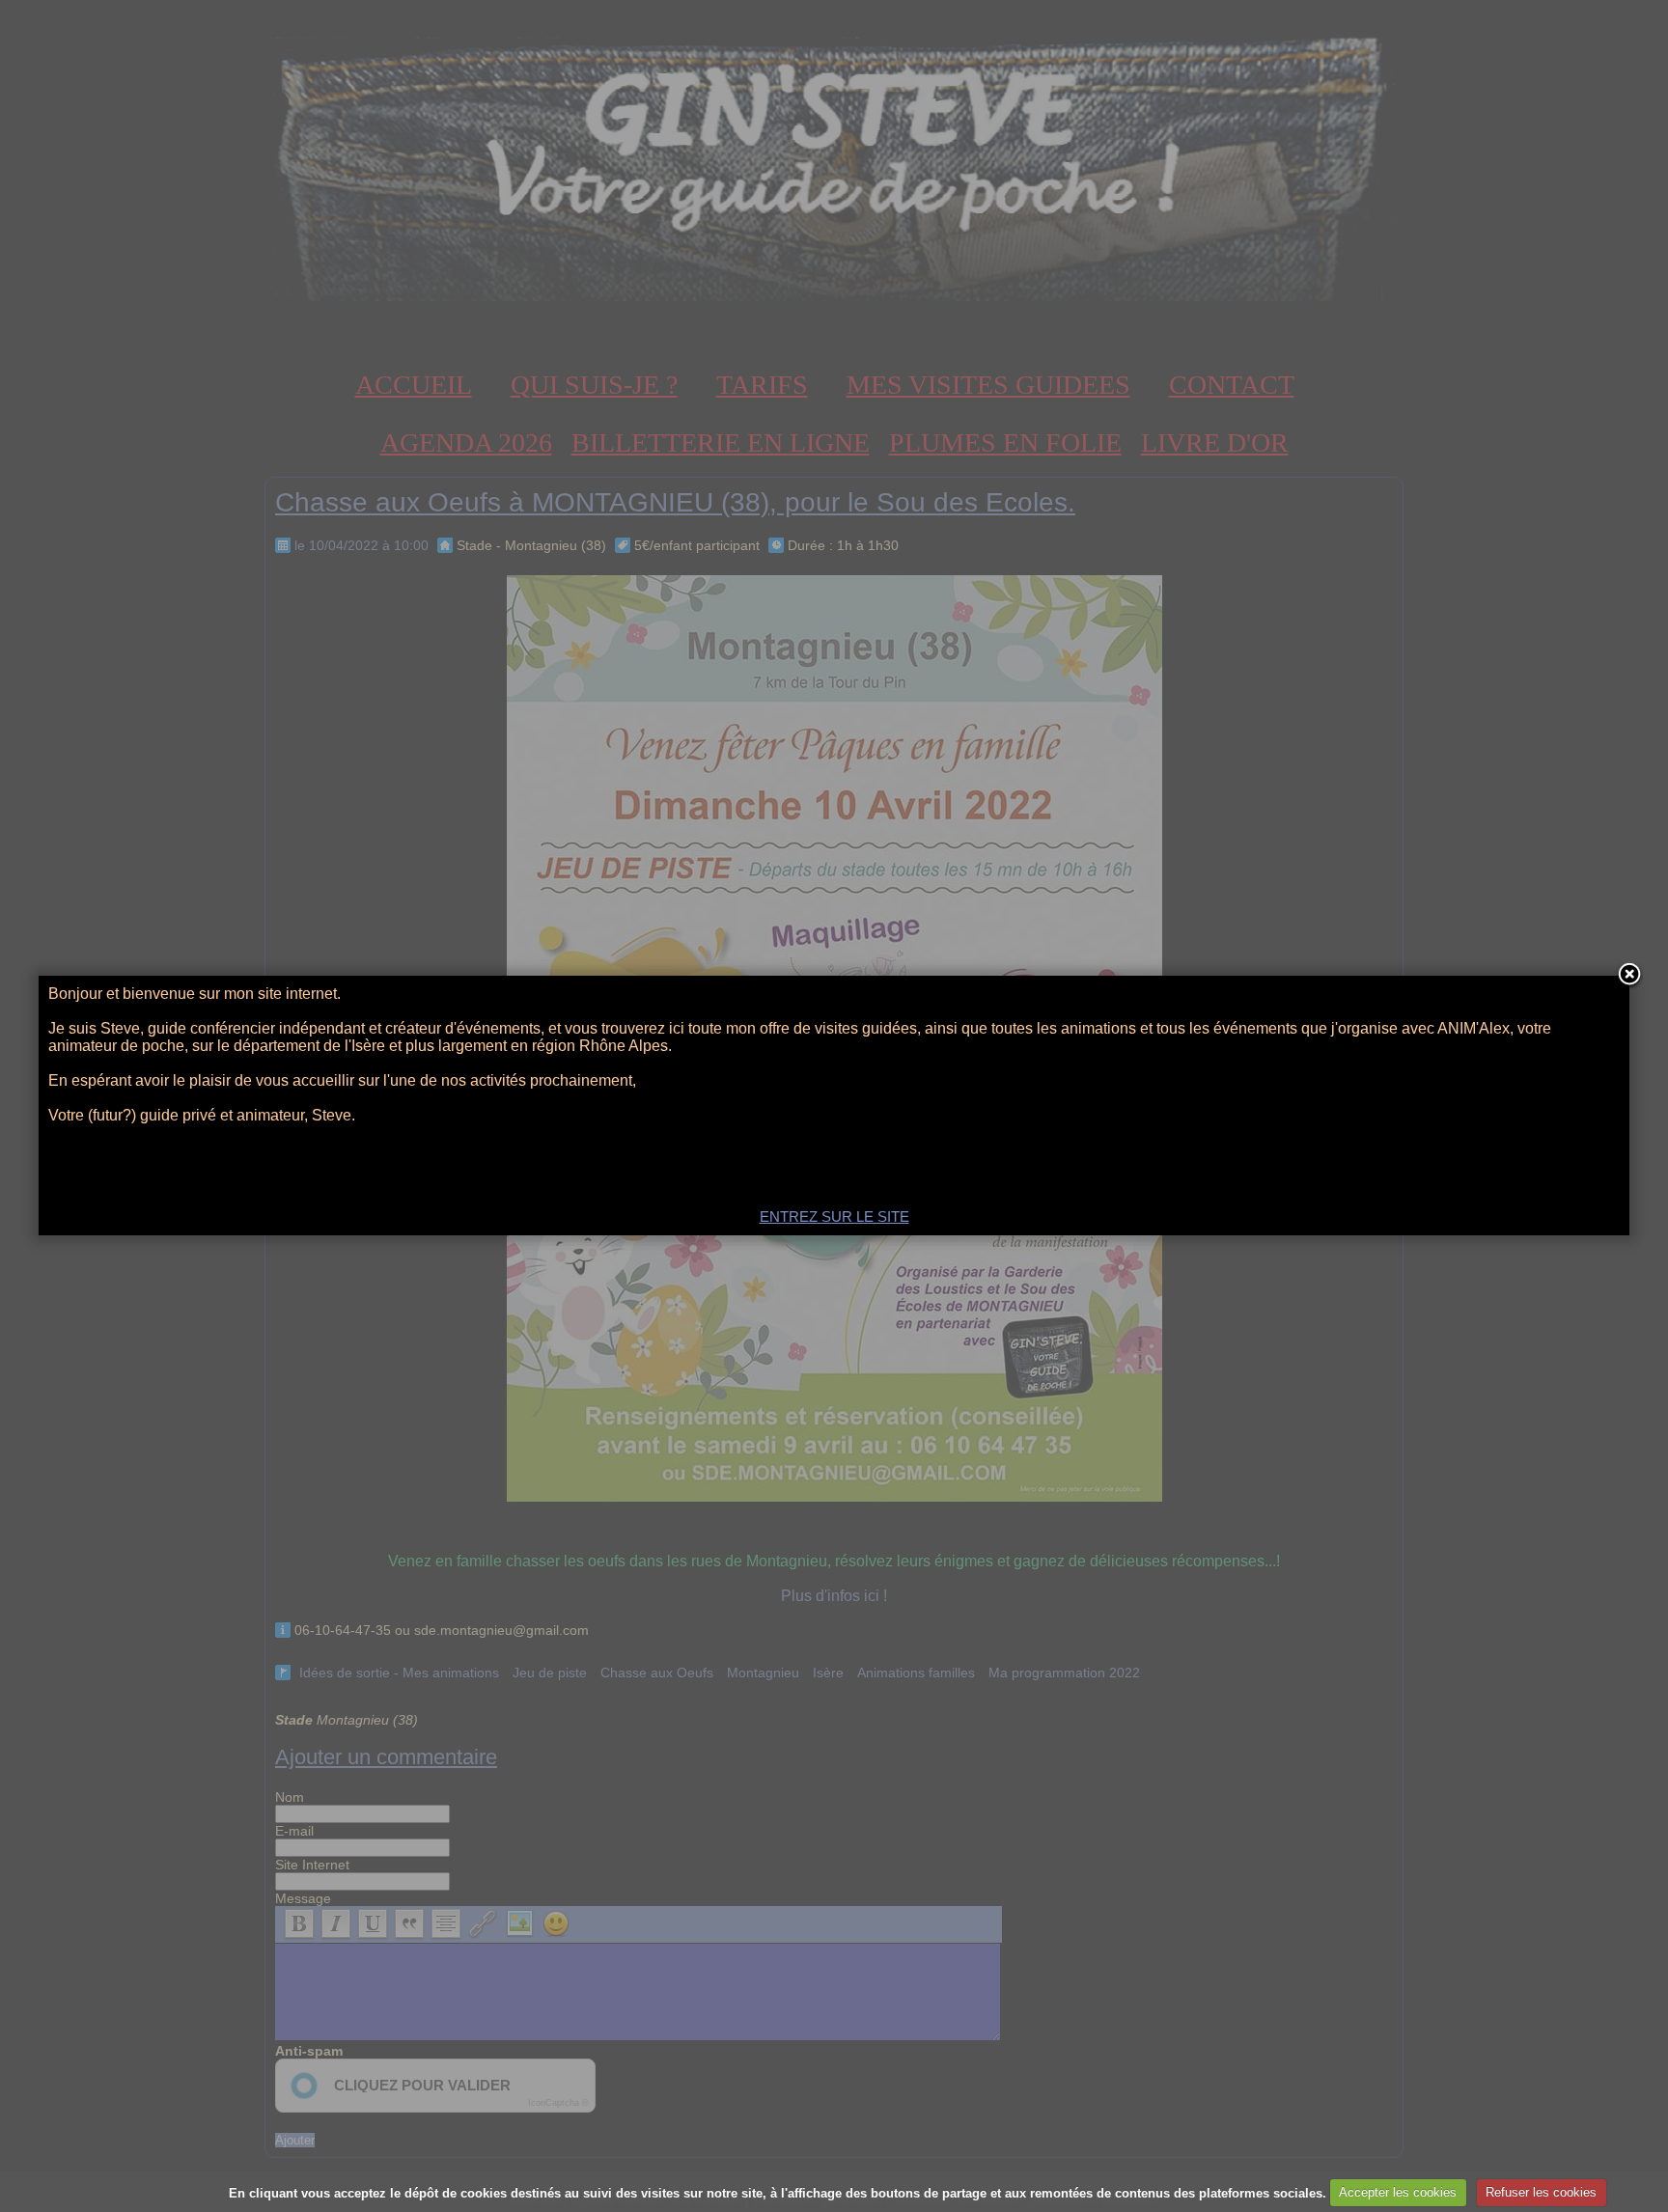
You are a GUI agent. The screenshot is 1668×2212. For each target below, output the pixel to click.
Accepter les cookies (1398, 2192)
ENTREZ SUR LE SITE (834, 1217)
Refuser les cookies (1541, 2192)
